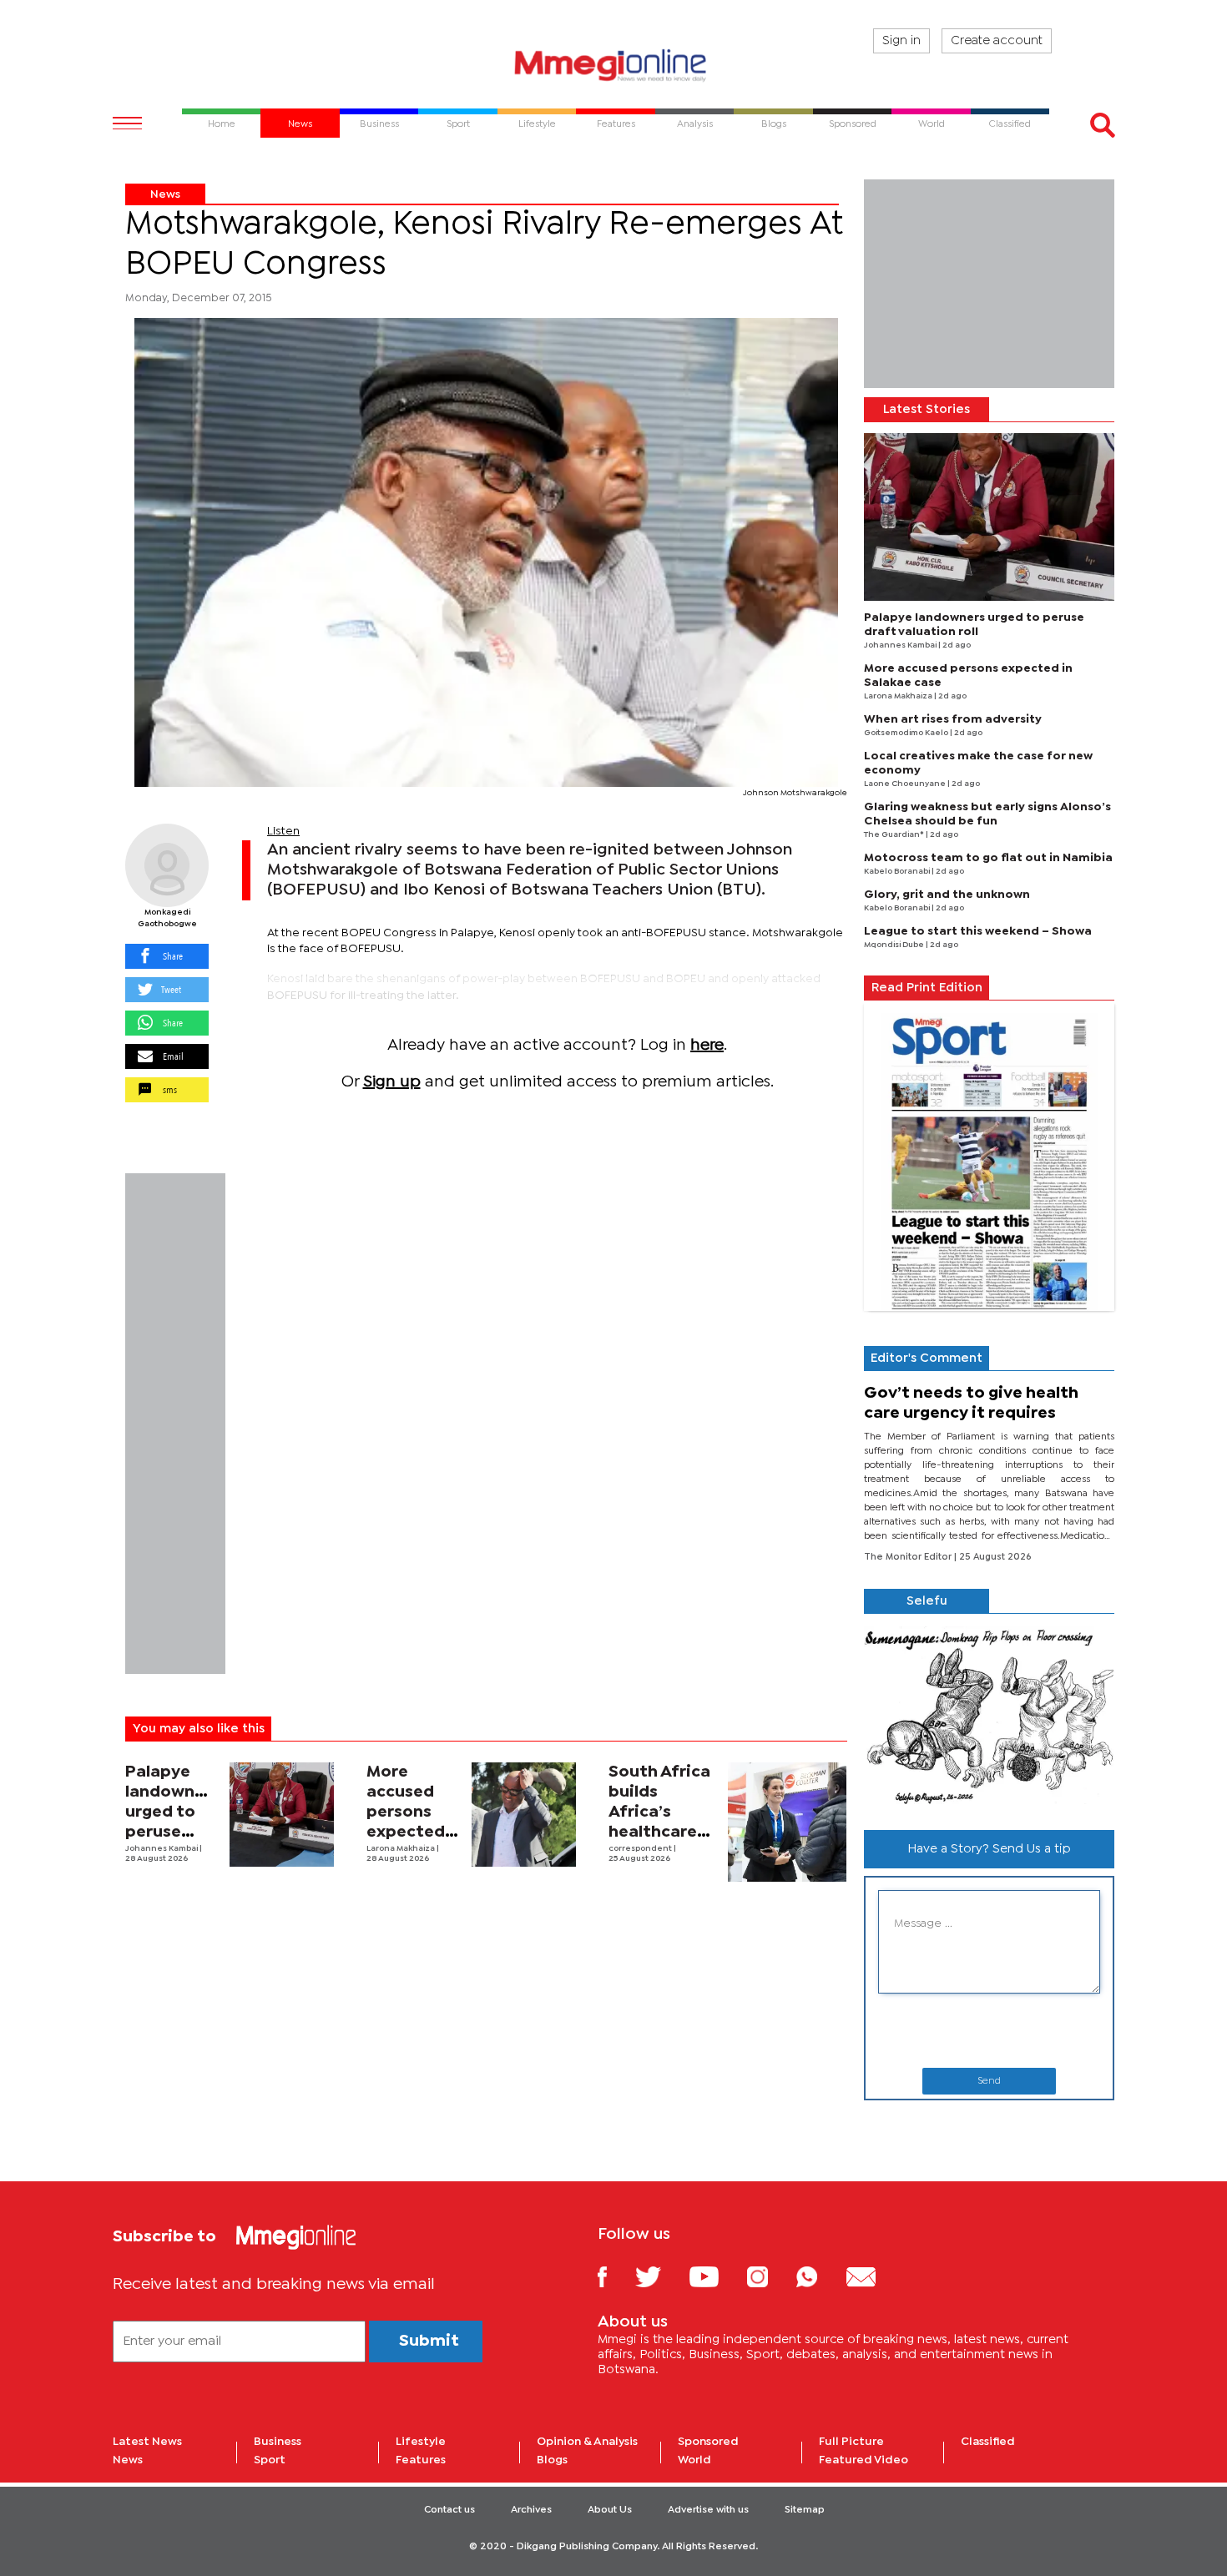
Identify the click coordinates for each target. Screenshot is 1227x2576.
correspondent (641, 1849)
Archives (531, 2510)
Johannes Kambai (162, 1849)
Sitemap (805, 2510)
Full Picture (851, 2442)
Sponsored (708, 2442)
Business (278, 2442)
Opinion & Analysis (587, 2442)
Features (421, 2460)
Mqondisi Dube (895, 945)
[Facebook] (615, 2276)
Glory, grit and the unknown (947, 895)
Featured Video (863, 2460)
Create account (997, 41)
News (165, 194)
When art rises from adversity (953, 719)
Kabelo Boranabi (898, 872)
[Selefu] (989, 1715)
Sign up (392, 1082)
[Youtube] (716, 2276)
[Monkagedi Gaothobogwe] (167, 865)
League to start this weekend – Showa (978, 931)
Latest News (147, 2442)
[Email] (874, 2276)
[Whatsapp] (819, 2276)
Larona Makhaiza (401, 1849)
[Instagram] (770, 2276)
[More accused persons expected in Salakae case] (524, 1815)
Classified (988, 2442)
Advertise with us (708, 2510)
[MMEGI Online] (613, 65)
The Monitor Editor (909, 1557)
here (707, 1045)
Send (989, 2081)
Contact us (449, 2510)
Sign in (901, 41)
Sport (270, 2460)
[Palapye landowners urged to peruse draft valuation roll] (282, 1815)
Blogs (552, 2460)
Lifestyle (421, 2442)
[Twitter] (661, 2276)
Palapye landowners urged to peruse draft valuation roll (172, 1832)
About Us (610, 2510)
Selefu (927, 1601)
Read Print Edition (927, 988)
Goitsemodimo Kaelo (907, 733)
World (694, 2460)
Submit (429, 2341)
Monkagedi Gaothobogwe (167, 918)
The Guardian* (895, 835)
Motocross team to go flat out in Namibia (988, 858)
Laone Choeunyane (906, 784)
